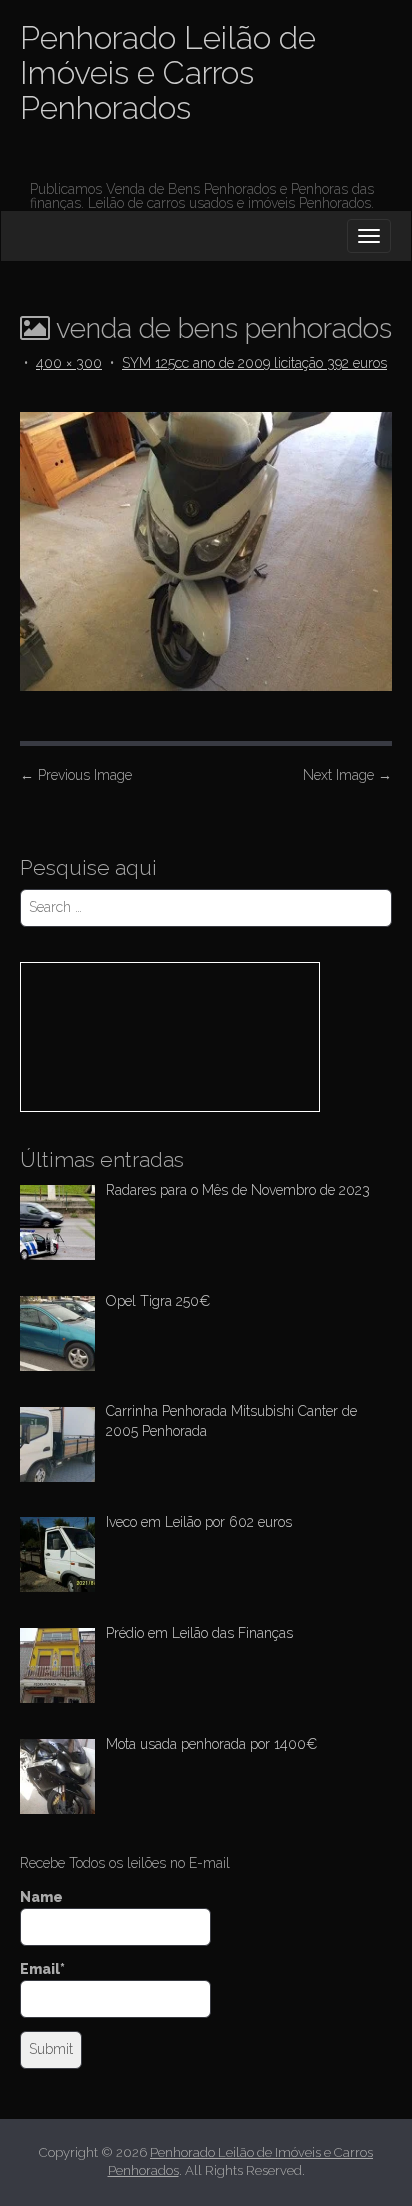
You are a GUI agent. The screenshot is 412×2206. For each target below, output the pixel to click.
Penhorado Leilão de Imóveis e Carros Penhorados (168, 72)
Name (41, 1897)
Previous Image (76, 775)
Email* (42, 1969)
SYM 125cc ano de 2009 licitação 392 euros (254, 363)
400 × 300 (69, 363)
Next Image (347, 775)
